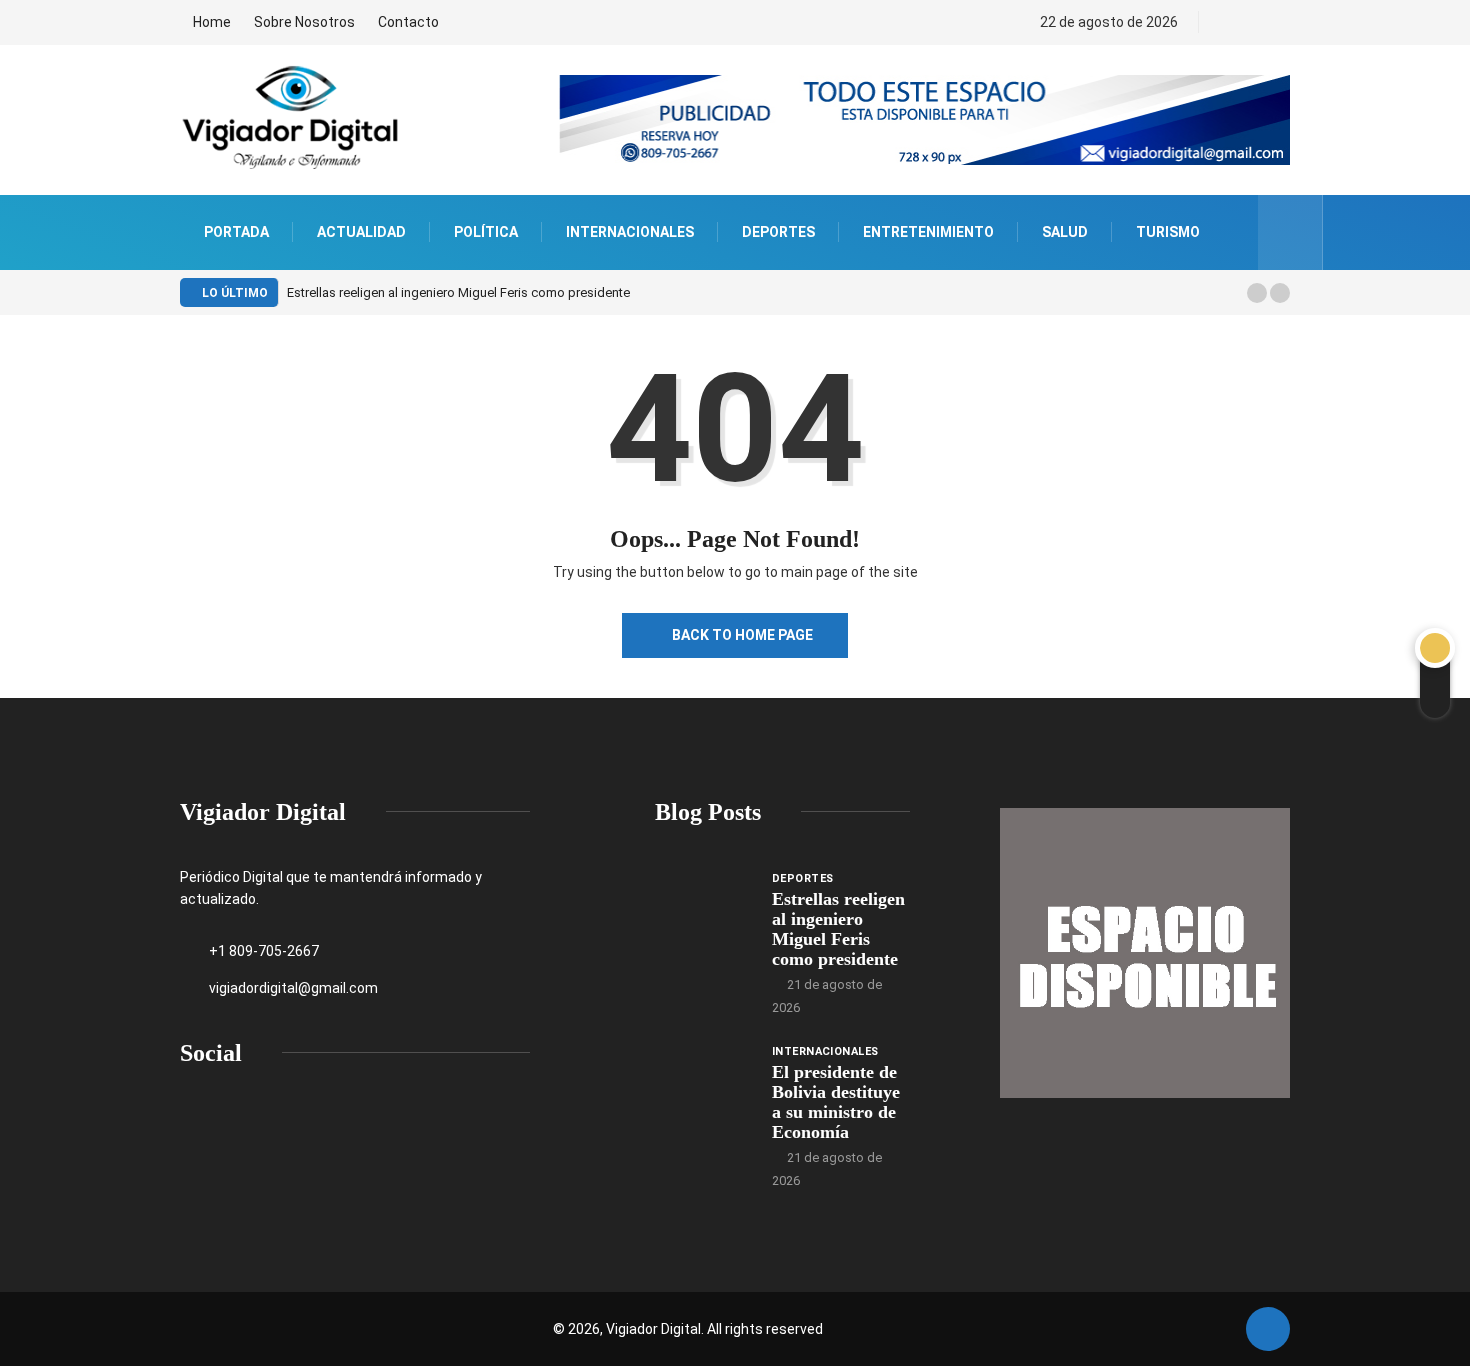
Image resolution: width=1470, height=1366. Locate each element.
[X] (1261, 22)
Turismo (1168, 232)
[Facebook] (1227, 22)
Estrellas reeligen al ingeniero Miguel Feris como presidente (458, 292)
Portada (236, 232)
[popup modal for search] (1290, 232)
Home (212, 22)
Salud (1065, 232)
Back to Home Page (742, 635)
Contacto (408, 22)
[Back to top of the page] (1268, 1330)
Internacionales (630, 232)
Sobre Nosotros (304, 22)
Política (486, 232)
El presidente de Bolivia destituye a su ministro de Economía (836, 1102)
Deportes (778, 232)
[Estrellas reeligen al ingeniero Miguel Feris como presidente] (703, 905)
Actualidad (361, 232)
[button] (1257, 293)
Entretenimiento (928, 232)
